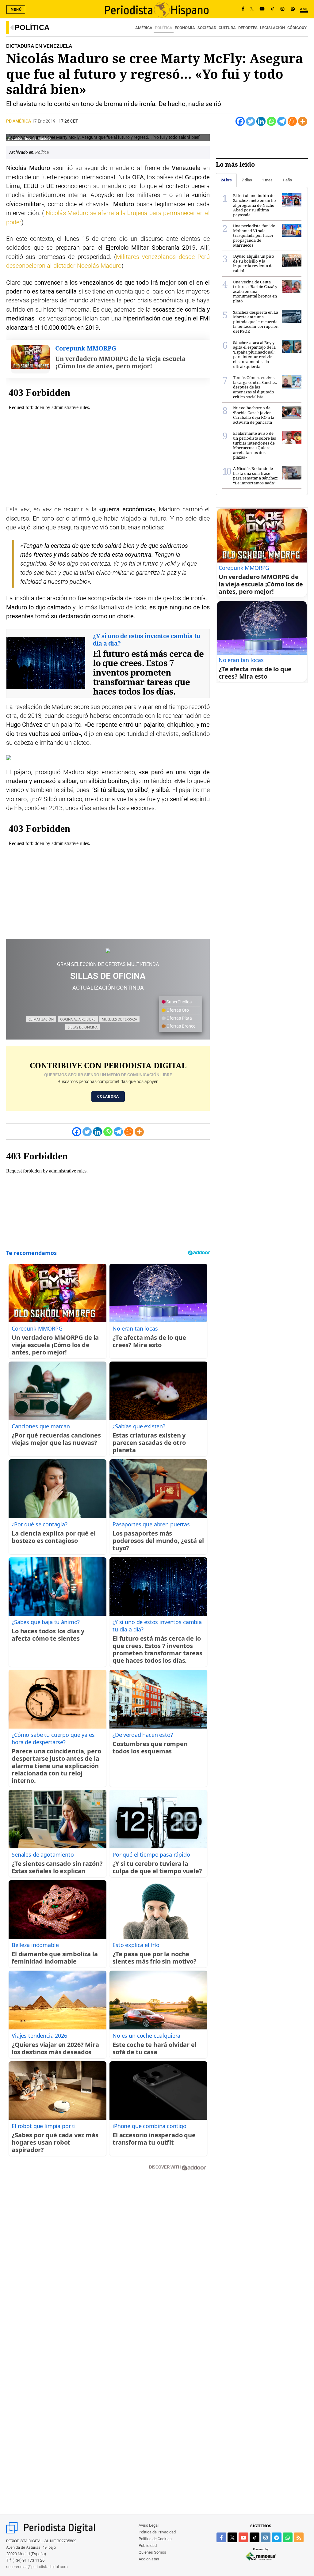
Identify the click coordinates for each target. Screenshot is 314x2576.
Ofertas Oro (177, 1010)
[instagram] (266, 2537)
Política (32, 27)
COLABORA (108, 1097)
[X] (252, 9)
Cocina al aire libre (78, 1019)
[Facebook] (243, 9)
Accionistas (149, 2559)
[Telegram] (282, 121)
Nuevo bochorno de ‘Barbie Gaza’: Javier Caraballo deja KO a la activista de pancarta (254, 415)
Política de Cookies (155, 2539)
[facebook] (221, 2537)
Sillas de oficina (83, 1027)
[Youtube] (262, 9)
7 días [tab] (247, 180)
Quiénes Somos (152, 2552)
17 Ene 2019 (44, 121)
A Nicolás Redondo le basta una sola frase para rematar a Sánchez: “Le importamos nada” (256, 476)
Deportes (248, 28)
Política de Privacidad (157, 2532)
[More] (303, 121)
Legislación (272, 28)
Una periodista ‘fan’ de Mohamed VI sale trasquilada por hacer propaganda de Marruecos (254, 235)
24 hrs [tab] (226, 180)
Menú (16, 9)
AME (304, 9)
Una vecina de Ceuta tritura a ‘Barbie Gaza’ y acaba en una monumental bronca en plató (255, 291)
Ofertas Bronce (180, 1026)
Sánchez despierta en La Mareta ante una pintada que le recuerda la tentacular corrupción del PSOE (256, 322)
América (144, 28)
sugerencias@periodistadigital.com (37, 2567)
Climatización (41, 1019)
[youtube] (243, 2537)
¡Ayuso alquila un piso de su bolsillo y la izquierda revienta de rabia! (254, 263)
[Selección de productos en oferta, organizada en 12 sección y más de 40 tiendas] (108, 951)
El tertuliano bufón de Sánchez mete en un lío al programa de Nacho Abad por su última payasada (255, 205)
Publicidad (148, 2546)
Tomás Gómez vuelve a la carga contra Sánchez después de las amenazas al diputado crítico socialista (255, 387)
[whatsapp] (293, 9)
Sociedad (207, 28)
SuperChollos (179, 1002)
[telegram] (277, 2537)
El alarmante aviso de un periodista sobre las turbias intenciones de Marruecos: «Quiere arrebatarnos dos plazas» (255, 445)
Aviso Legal (149, 2525)
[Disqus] (108, 2263)
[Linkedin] (261, 121)
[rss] (299, 2537)
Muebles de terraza (119, 1019)
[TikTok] (273, 9)
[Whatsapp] (271, 121)
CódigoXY (297, 28)
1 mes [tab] (267, 180)
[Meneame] (292, 121)
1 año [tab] (287, 180)
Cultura (227, 28)
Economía (185, 28)
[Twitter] (251, 121)
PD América (19, 121)
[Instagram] (282, 9)
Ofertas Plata (179, 1018)
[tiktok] (255, 2537)
